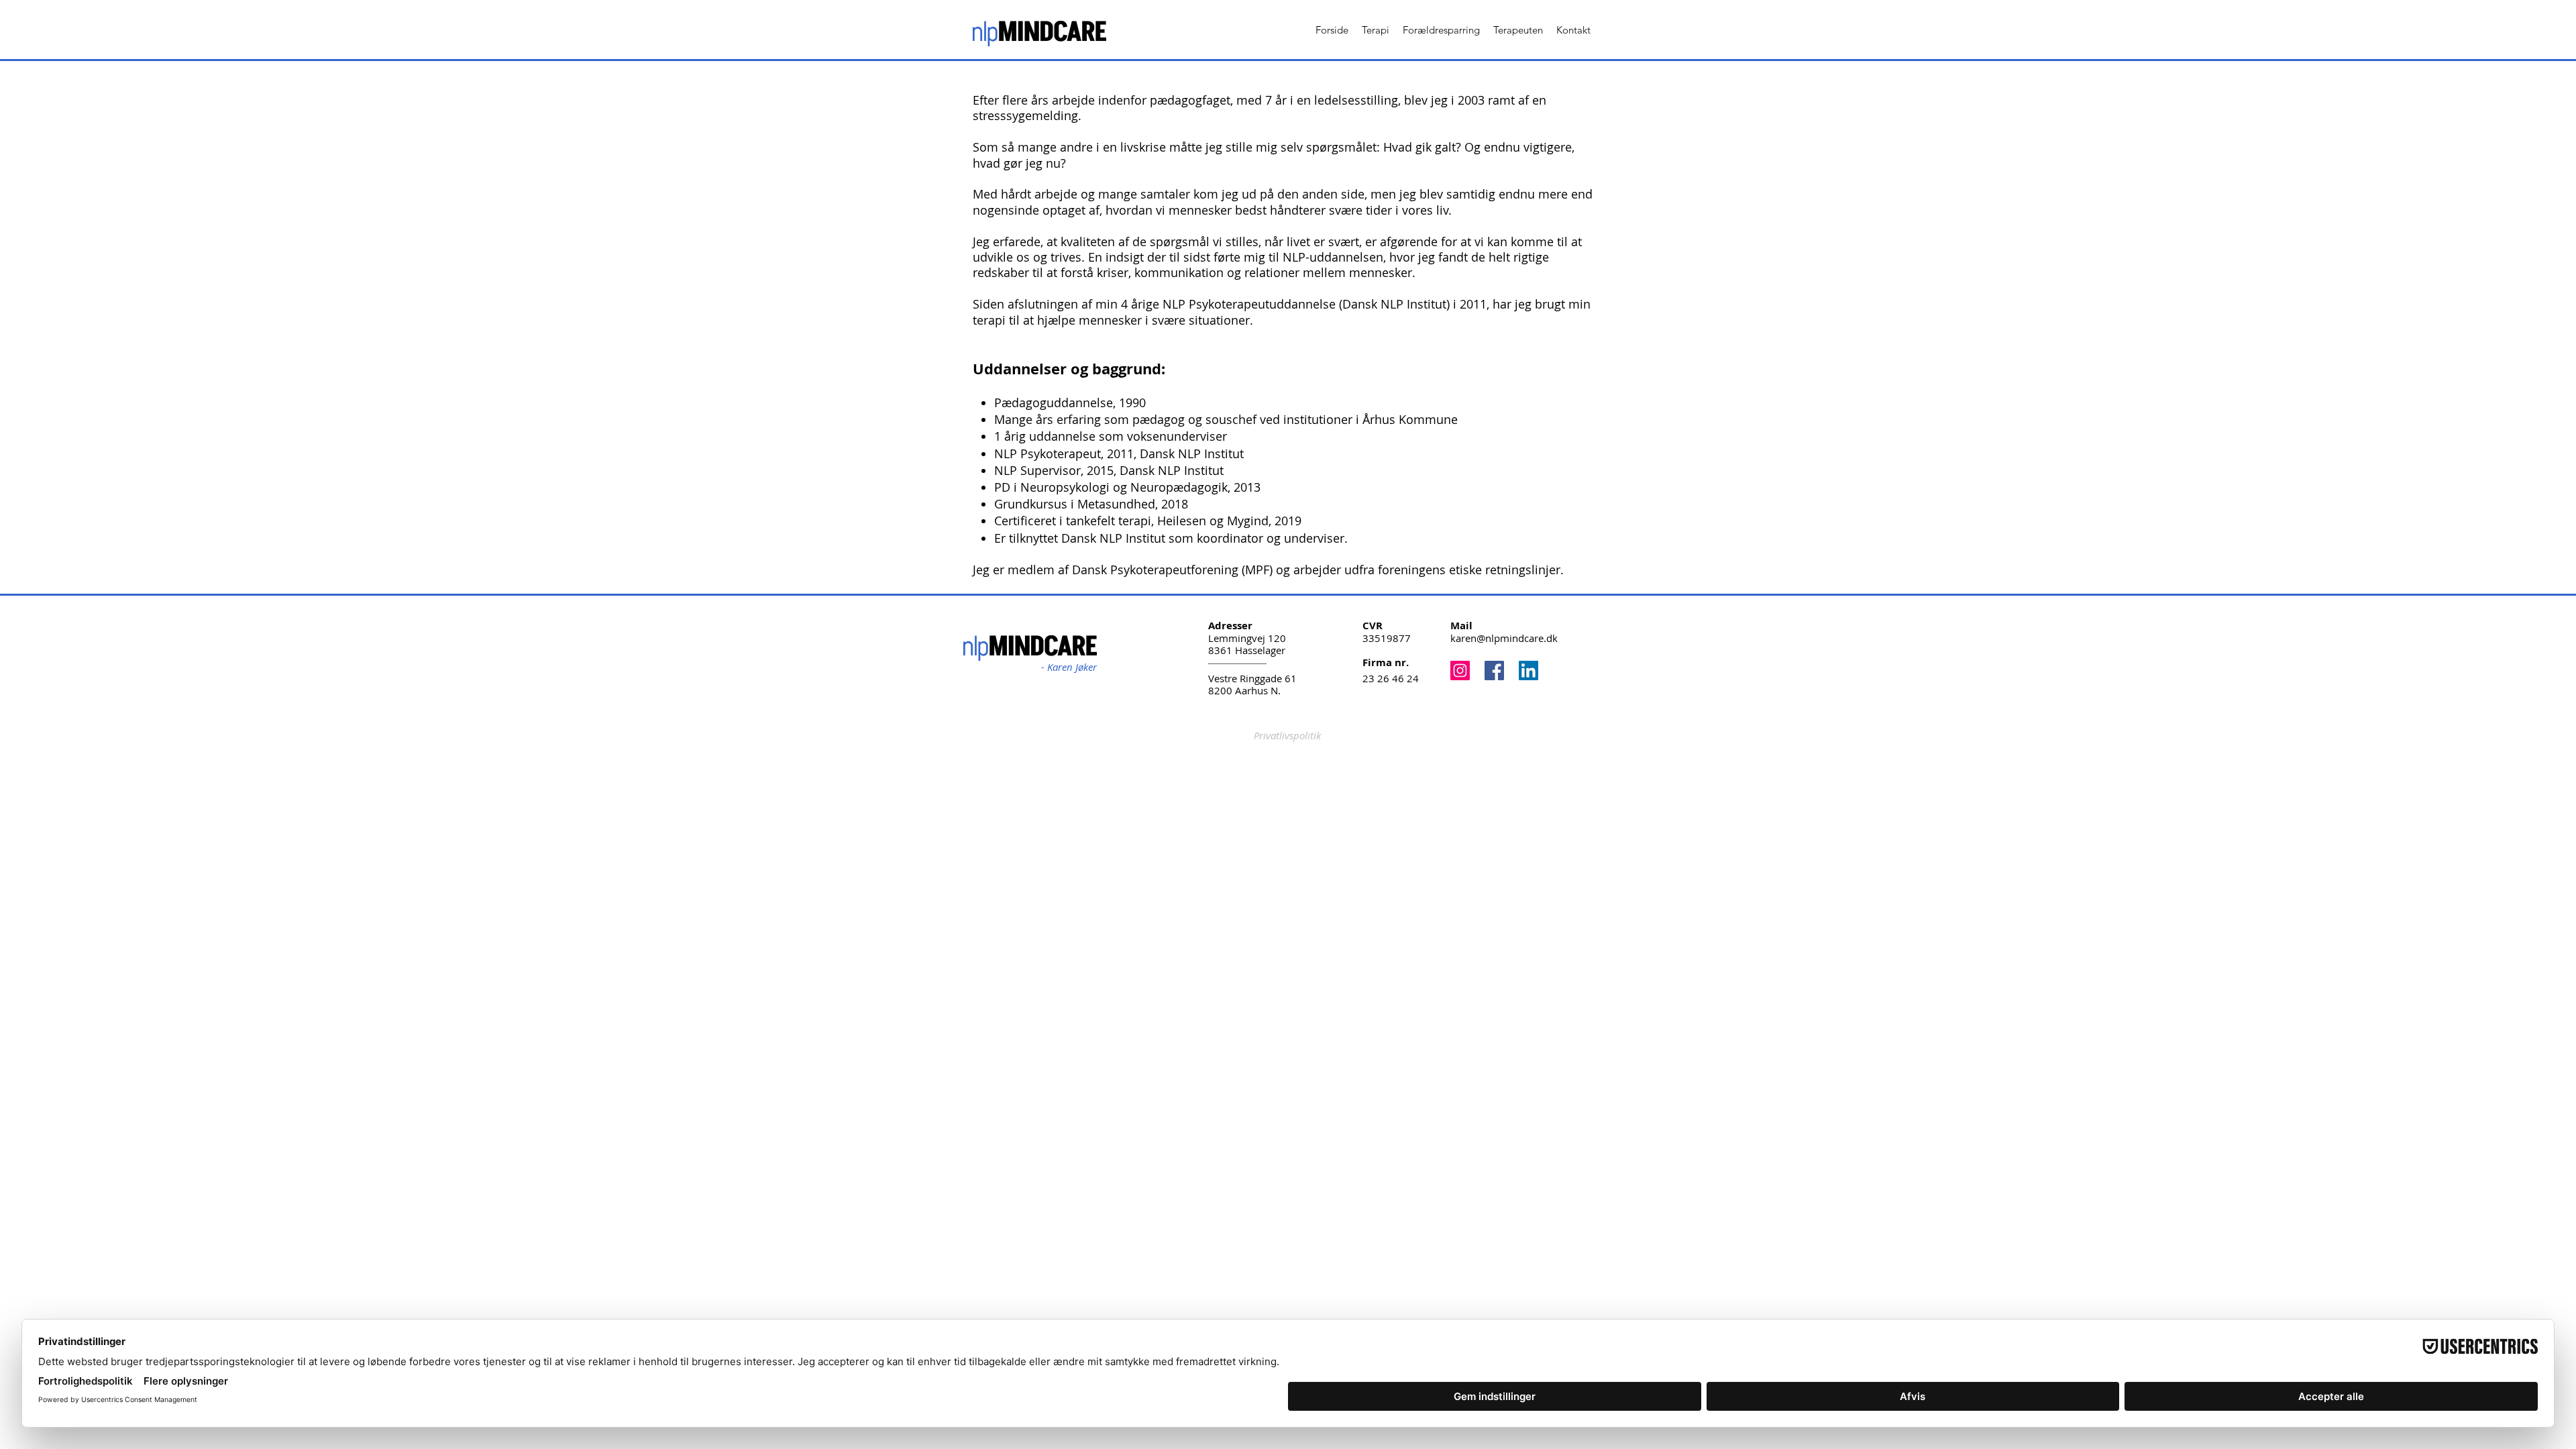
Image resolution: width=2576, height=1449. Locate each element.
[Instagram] (1460, 670)
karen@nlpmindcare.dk (1504, 638)
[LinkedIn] (1528, 670)
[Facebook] (1494, 670)
